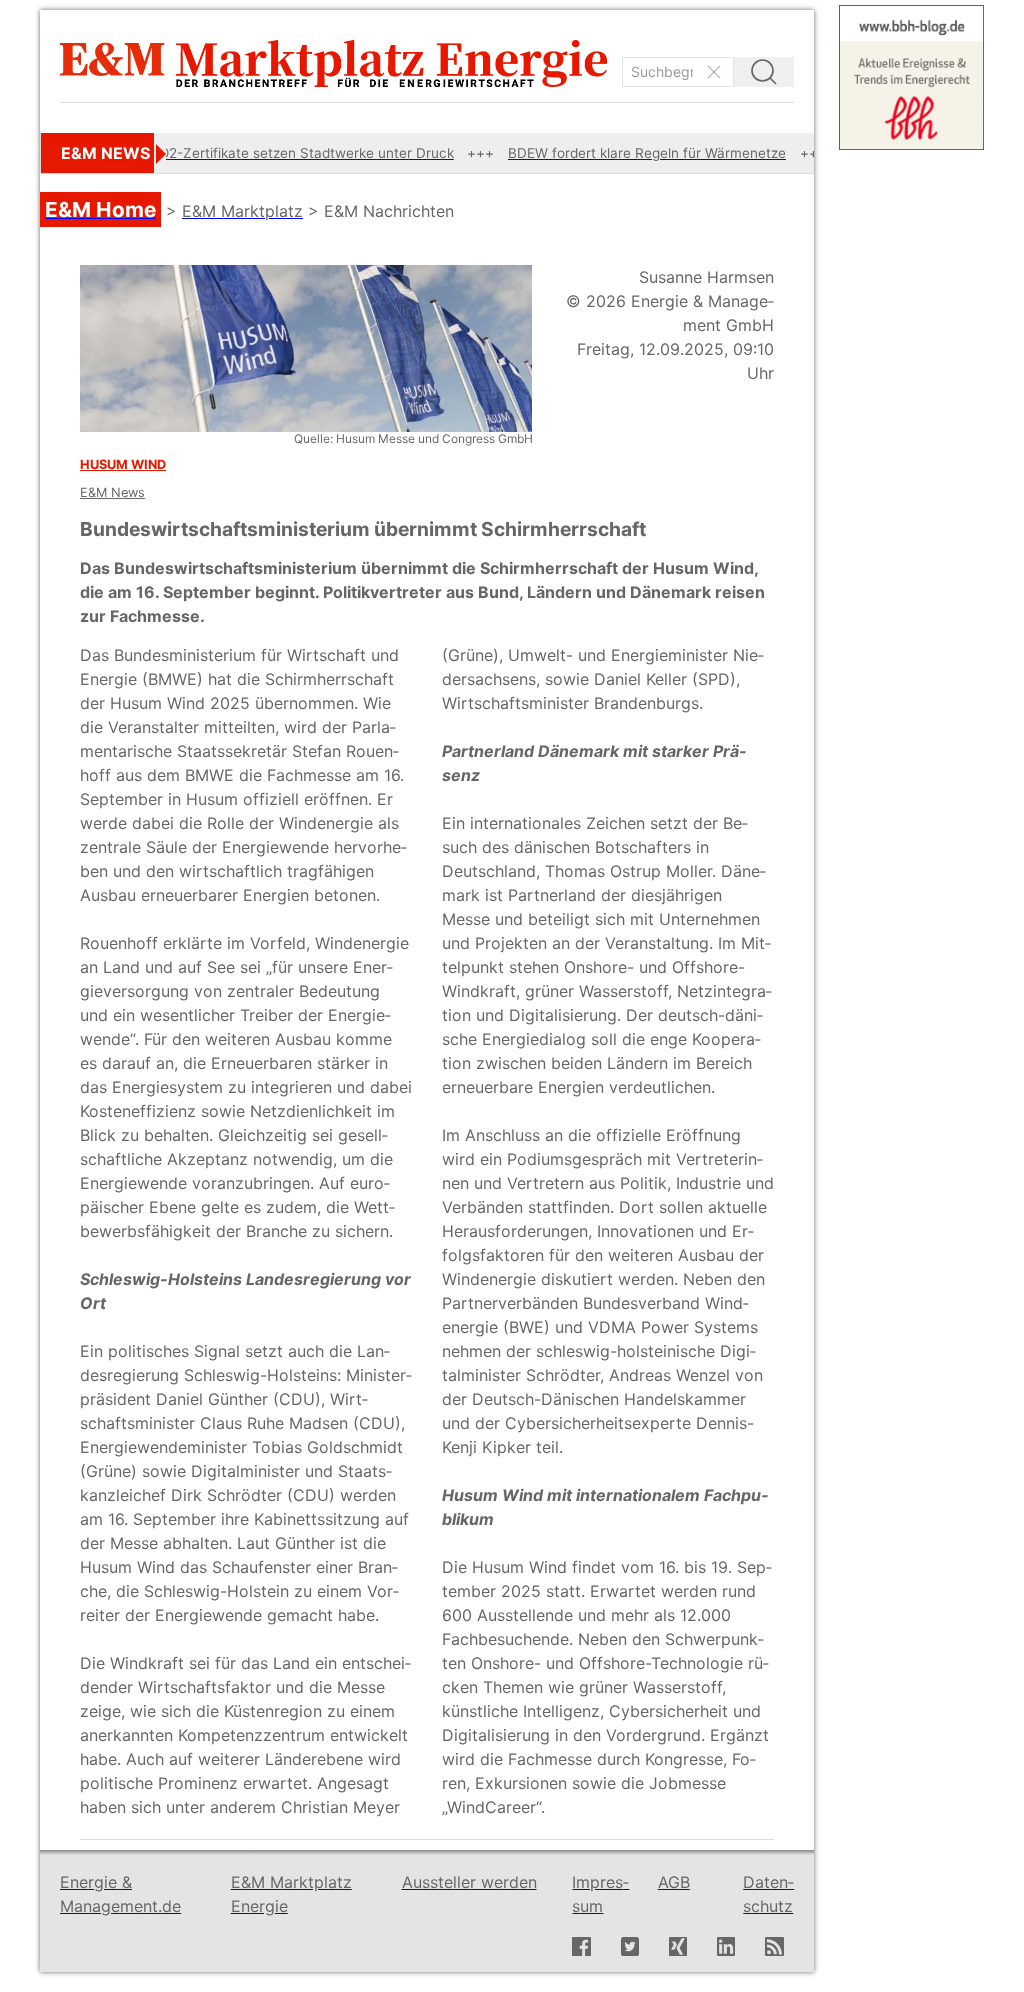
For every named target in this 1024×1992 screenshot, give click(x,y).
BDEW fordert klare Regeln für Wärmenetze (601, 153)
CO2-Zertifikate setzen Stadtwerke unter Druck (255, 153)
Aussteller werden (469, 1882)
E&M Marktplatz (242, 211)
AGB (674, 1882)
